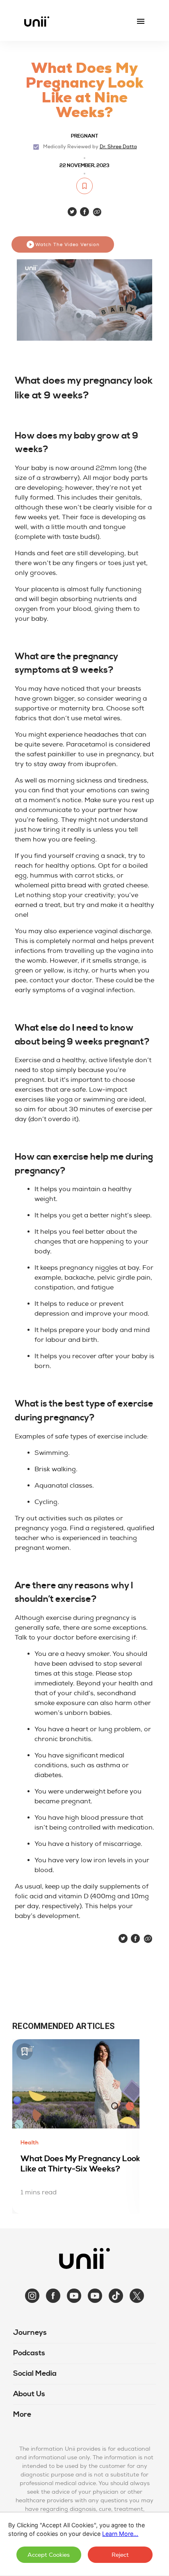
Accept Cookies (49, 2555)
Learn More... (120, 2534)
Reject (120, 2555)
